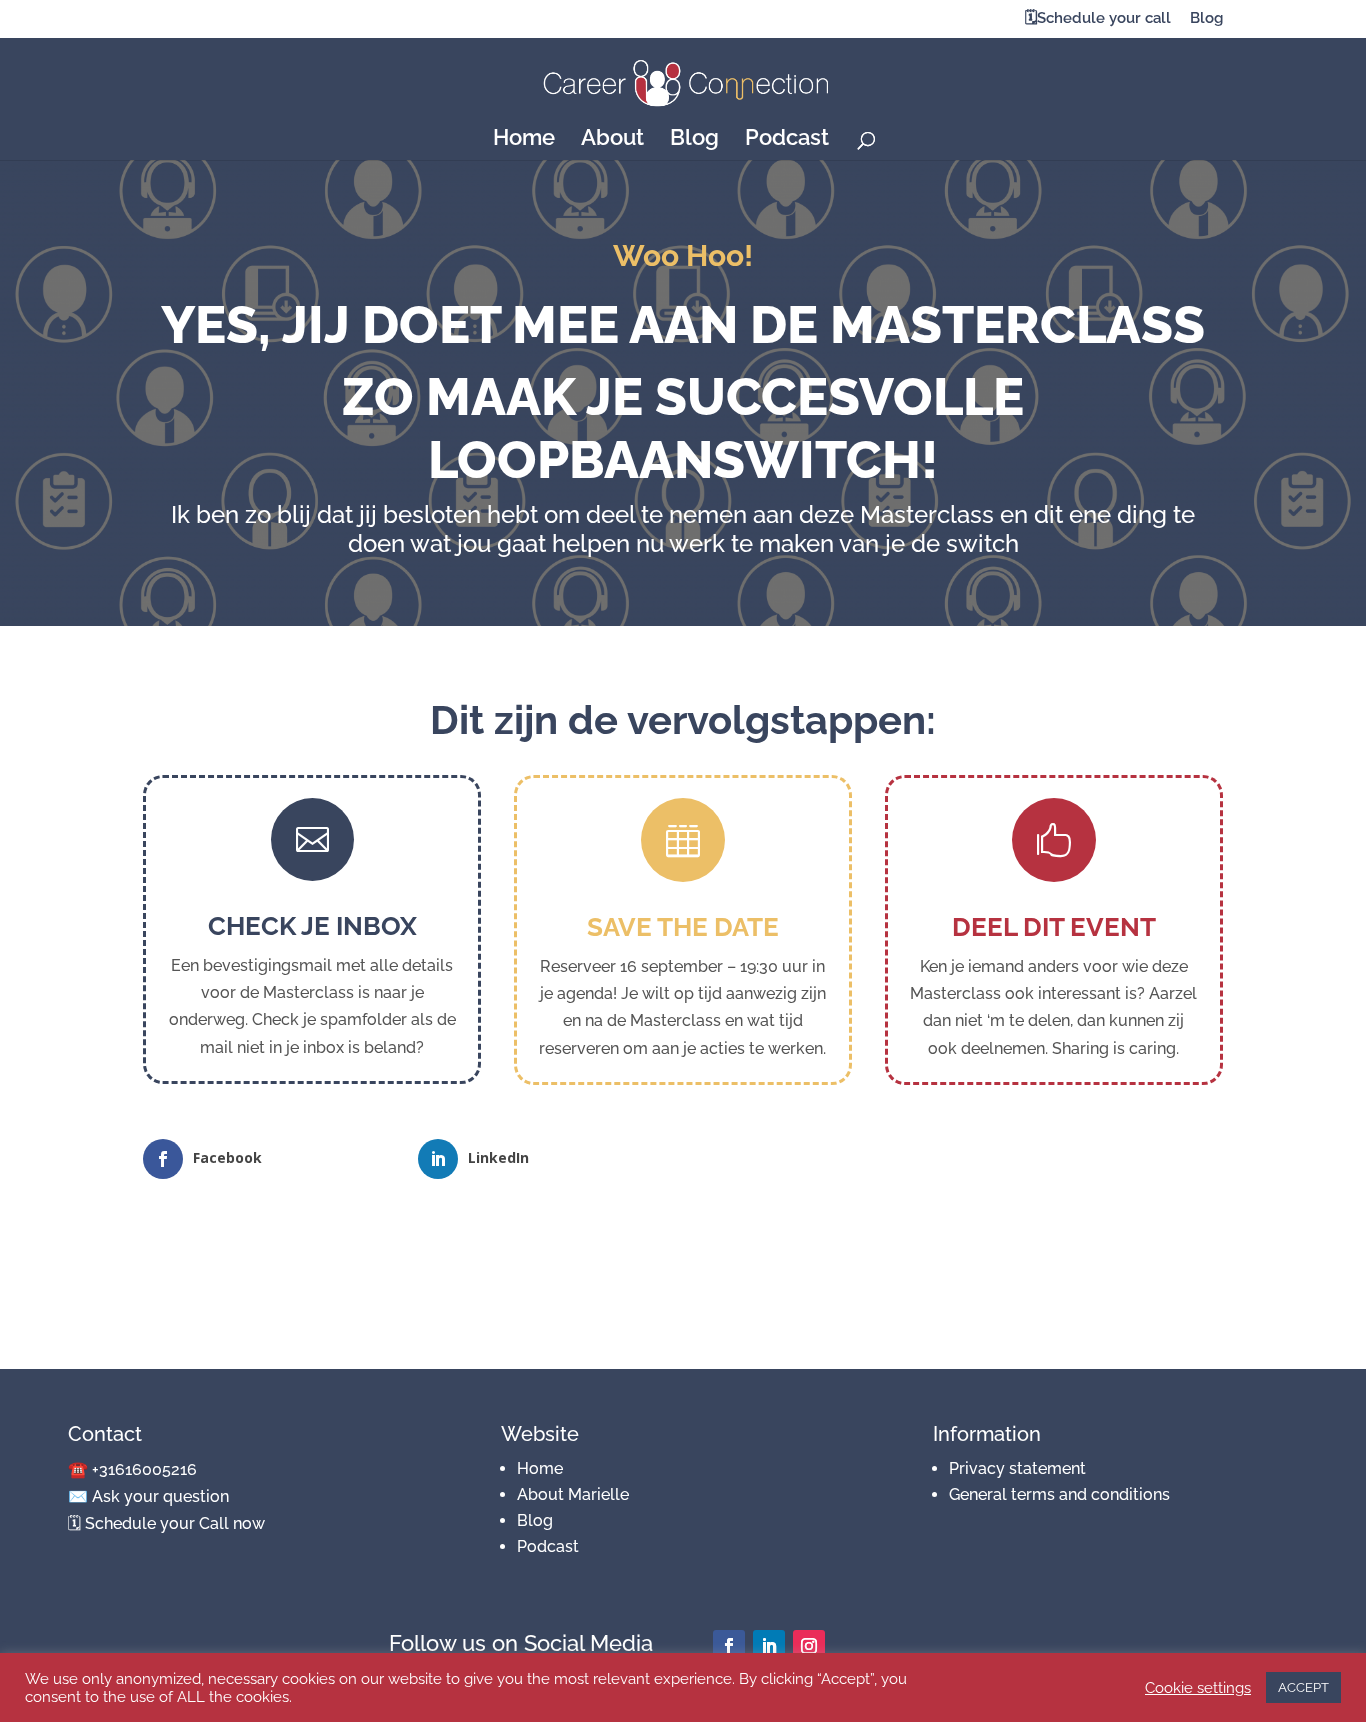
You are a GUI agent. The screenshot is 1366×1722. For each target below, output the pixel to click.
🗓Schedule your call (1098, 19)
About (612, 140)
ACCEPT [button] (1303, 1687)
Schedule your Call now (175, 1523)
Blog (1206, 19)
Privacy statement (1017, 1468)
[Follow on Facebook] (729, 1646)
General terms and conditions (1059, 1494)
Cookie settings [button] (1198, 1687)
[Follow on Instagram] (809, 1646)
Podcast (787, 140)
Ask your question (160, 1496)
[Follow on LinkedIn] (769, 1646)
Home (524, 140)
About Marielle (573, 1494)
